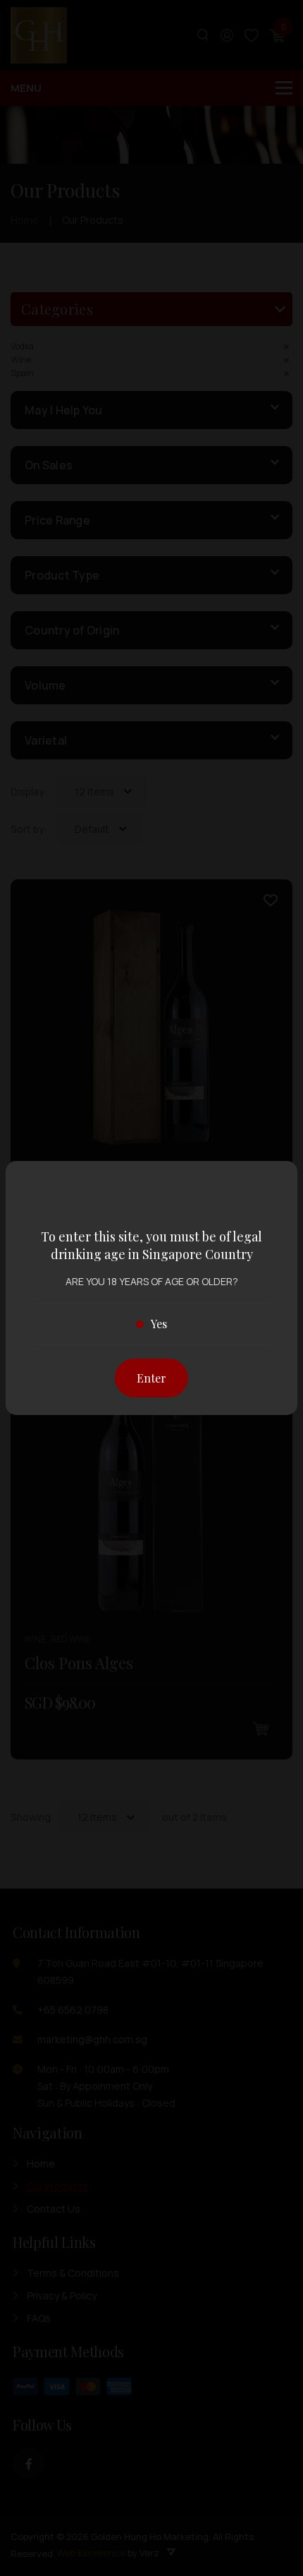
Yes (159, 1324)
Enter (151, 1378)
